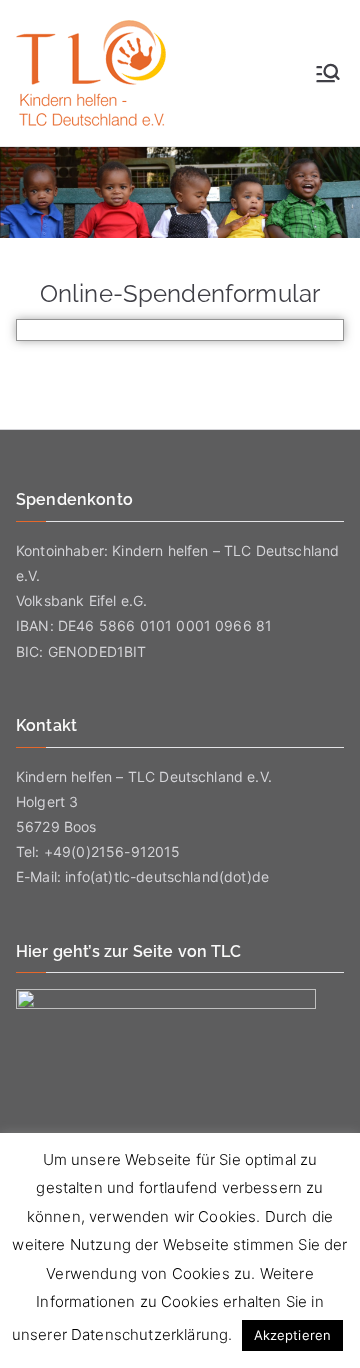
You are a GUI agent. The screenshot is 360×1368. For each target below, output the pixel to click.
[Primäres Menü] (328, 73)
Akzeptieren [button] (293, 1335)
